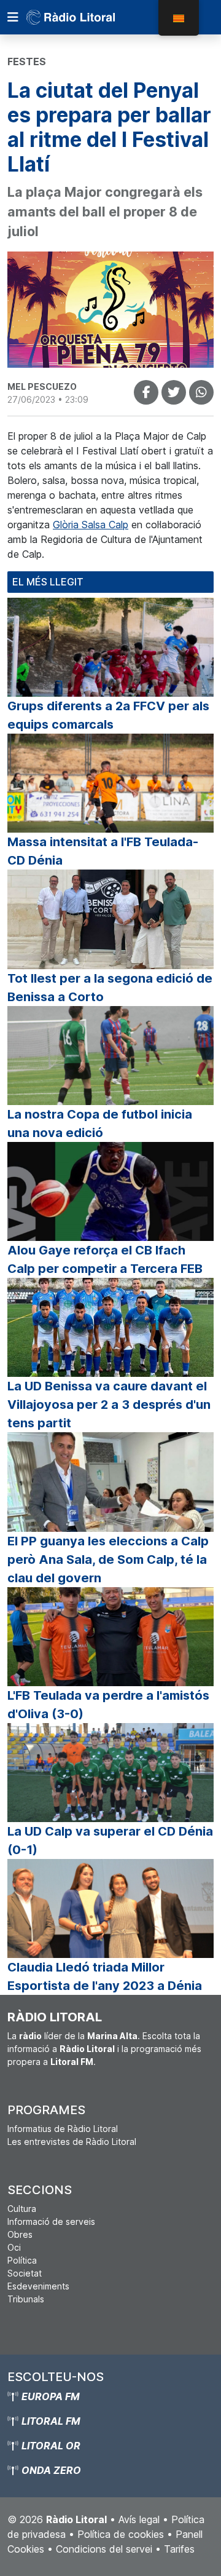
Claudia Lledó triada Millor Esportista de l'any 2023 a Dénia (105, 1976)
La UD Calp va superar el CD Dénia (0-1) (110, 1841)
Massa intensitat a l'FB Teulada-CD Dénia (103, 851)
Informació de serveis (51, 2221)
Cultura (22, 2209)
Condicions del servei (104, 2549)
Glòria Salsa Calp (91, 525)
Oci (14, 2247)
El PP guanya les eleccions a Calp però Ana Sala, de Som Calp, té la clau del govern (108, 1559)
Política (22, 2260)
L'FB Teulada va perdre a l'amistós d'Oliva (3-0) (108, 1705)
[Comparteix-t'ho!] (146, 392)
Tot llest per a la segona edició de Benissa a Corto (110, 988)
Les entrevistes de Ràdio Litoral (72, 2142)
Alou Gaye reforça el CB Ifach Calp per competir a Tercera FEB (105, 1259)
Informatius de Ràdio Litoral (63, 2129)
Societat (25, 2273)
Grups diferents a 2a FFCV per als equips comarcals (108, 715)
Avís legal (139, 2519)
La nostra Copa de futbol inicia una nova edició (100, 1124)
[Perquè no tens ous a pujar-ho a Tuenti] (174, 392)
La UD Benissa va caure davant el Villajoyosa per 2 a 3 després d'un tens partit (109, 1405)
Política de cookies (121, 2534)
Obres (20, 2234)
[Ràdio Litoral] (88, 17)
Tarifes (179, 2549)
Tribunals (26, 2299)
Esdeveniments (38, 2286)
